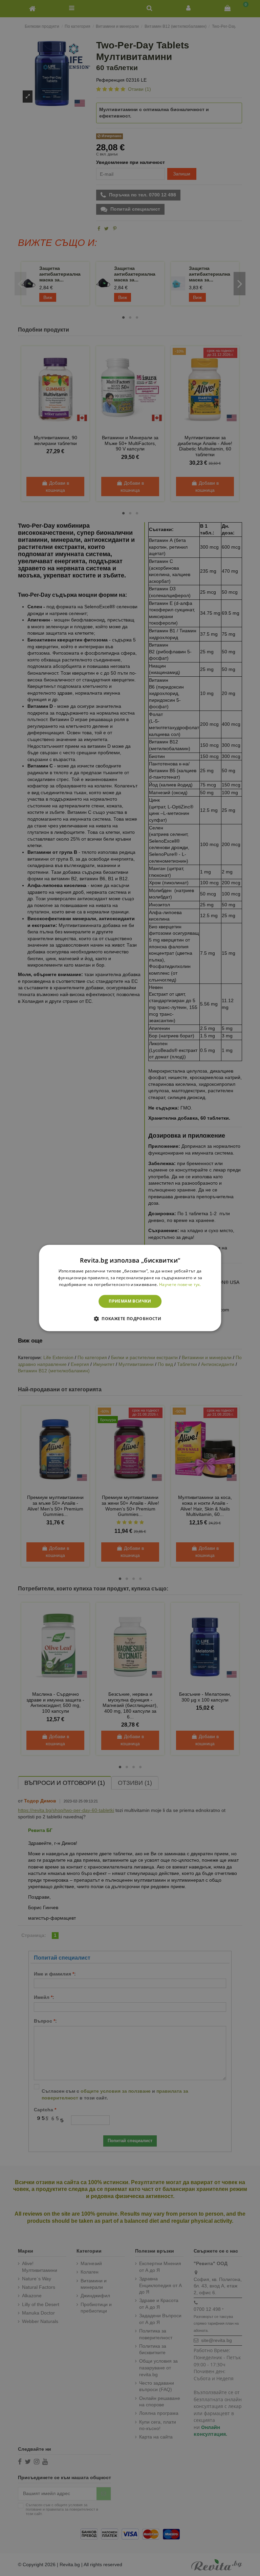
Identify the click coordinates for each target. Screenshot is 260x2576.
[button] (130, 1319)
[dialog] (130, 1288)
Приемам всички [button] (130, 1301)
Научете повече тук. (180, 1284)
